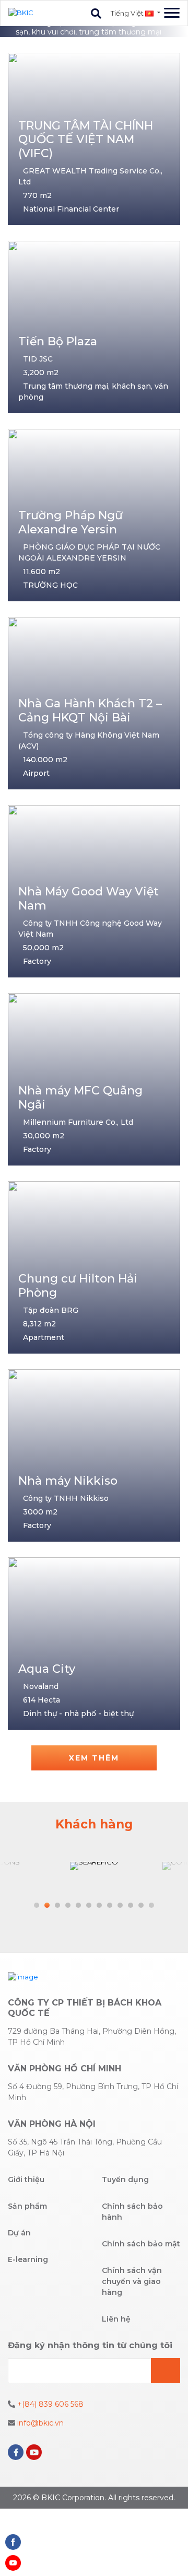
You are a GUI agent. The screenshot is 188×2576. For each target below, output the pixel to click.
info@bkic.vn (39, 2423)
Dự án (19, 2233)
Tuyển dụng (125, 2179)
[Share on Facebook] (13, 2542)
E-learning (28, 2259)
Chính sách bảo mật (141, 2244)
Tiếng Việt (128, 13)
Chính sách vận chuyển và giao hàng (132, 2281)
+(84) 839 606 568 (49, 2404)
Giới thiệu (26, 2179)
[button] (37, 1905)
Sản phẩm (27, 2206)
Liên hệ (116, 2319)
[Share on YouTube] (13, 2563)
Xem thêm (94, 1758)
